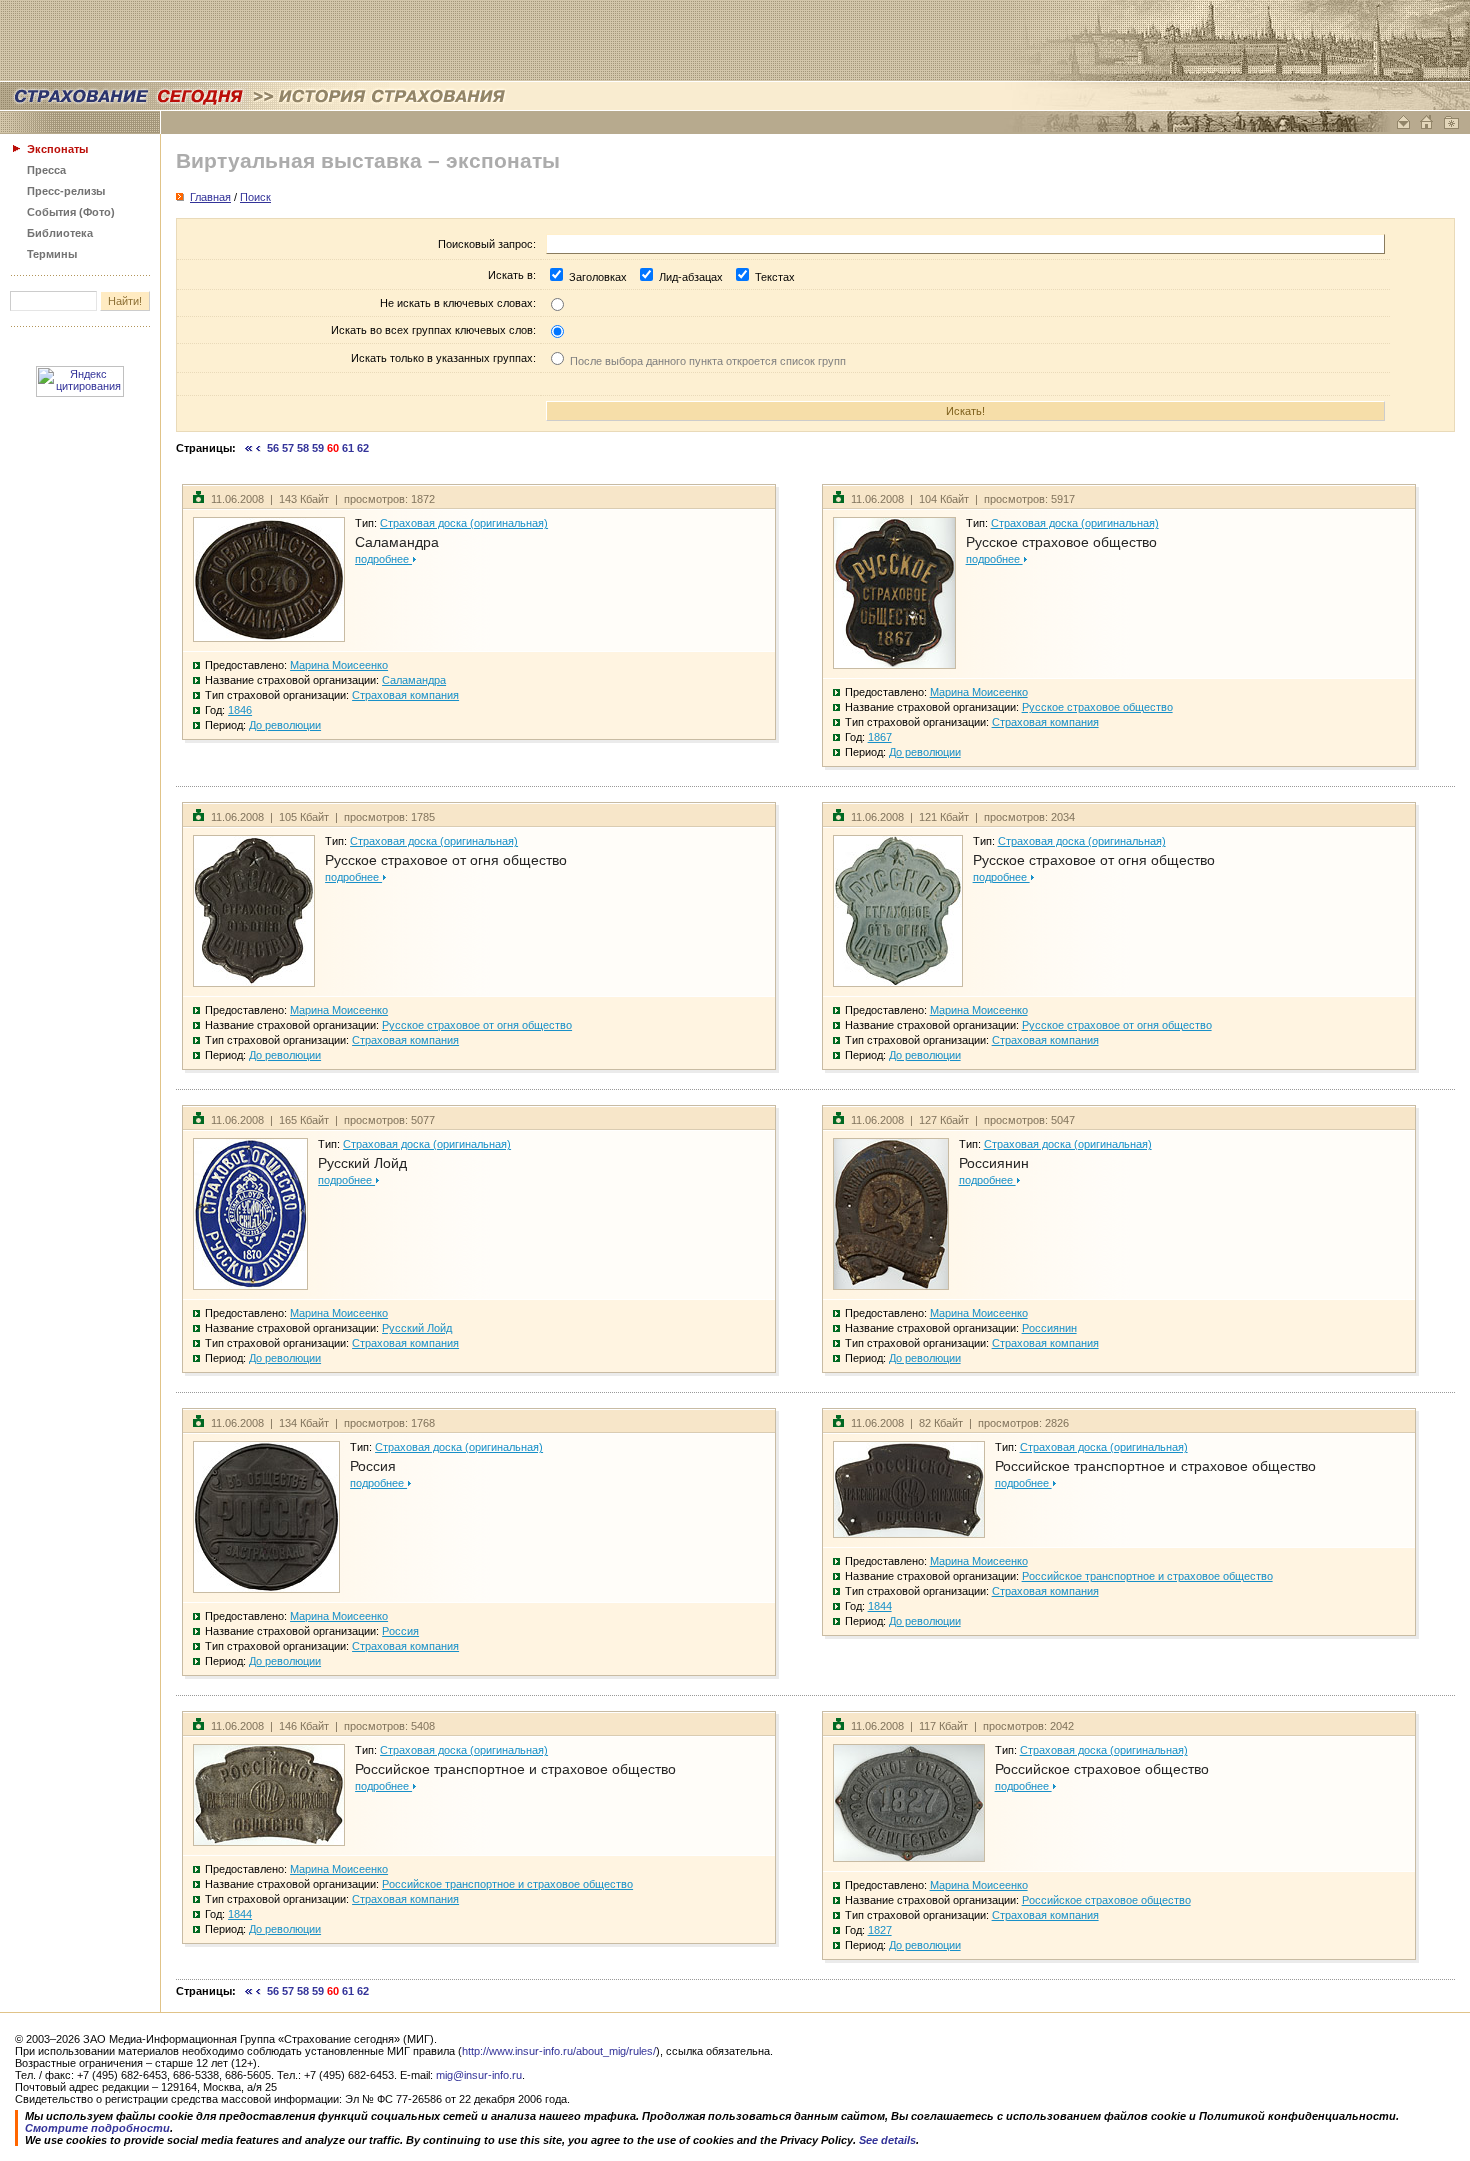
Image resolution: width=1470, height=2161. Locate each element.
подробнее (383, 559)
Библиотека (60, 233)
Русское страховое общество (1061, 542)
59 (318, 448)
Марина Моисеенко (339, 665)
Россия (373, 1466)
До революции (285, 725)
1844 (880, 1606)
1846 (240, 710)
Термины (52, 254)
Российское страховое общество (1102, 1769)
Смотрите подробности (97, 2128)
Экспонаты (57, 149)
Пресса (46, 170)
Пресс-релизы (66, 191)
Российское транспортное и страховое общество (1155, 1466)
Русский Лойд (362, 1163)
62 (363, 448)
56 (273, 448)
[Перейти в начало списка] (249, 448)
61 (348, 448)
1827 (880, 1930)
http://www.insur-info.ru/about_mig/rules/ (559, 2051)
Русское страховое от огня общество (446, 860)
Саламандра (397, 542)
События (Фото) (71, 212)
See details (887, 2140)
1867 (880, 737)
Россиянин (994, 1163)
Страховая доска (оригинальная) (464, 523)
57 (288, 448)
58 (303, 448)
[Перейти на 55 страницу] (258, 448)
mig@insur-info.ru (479, 2075)
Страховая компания (405, 695)
